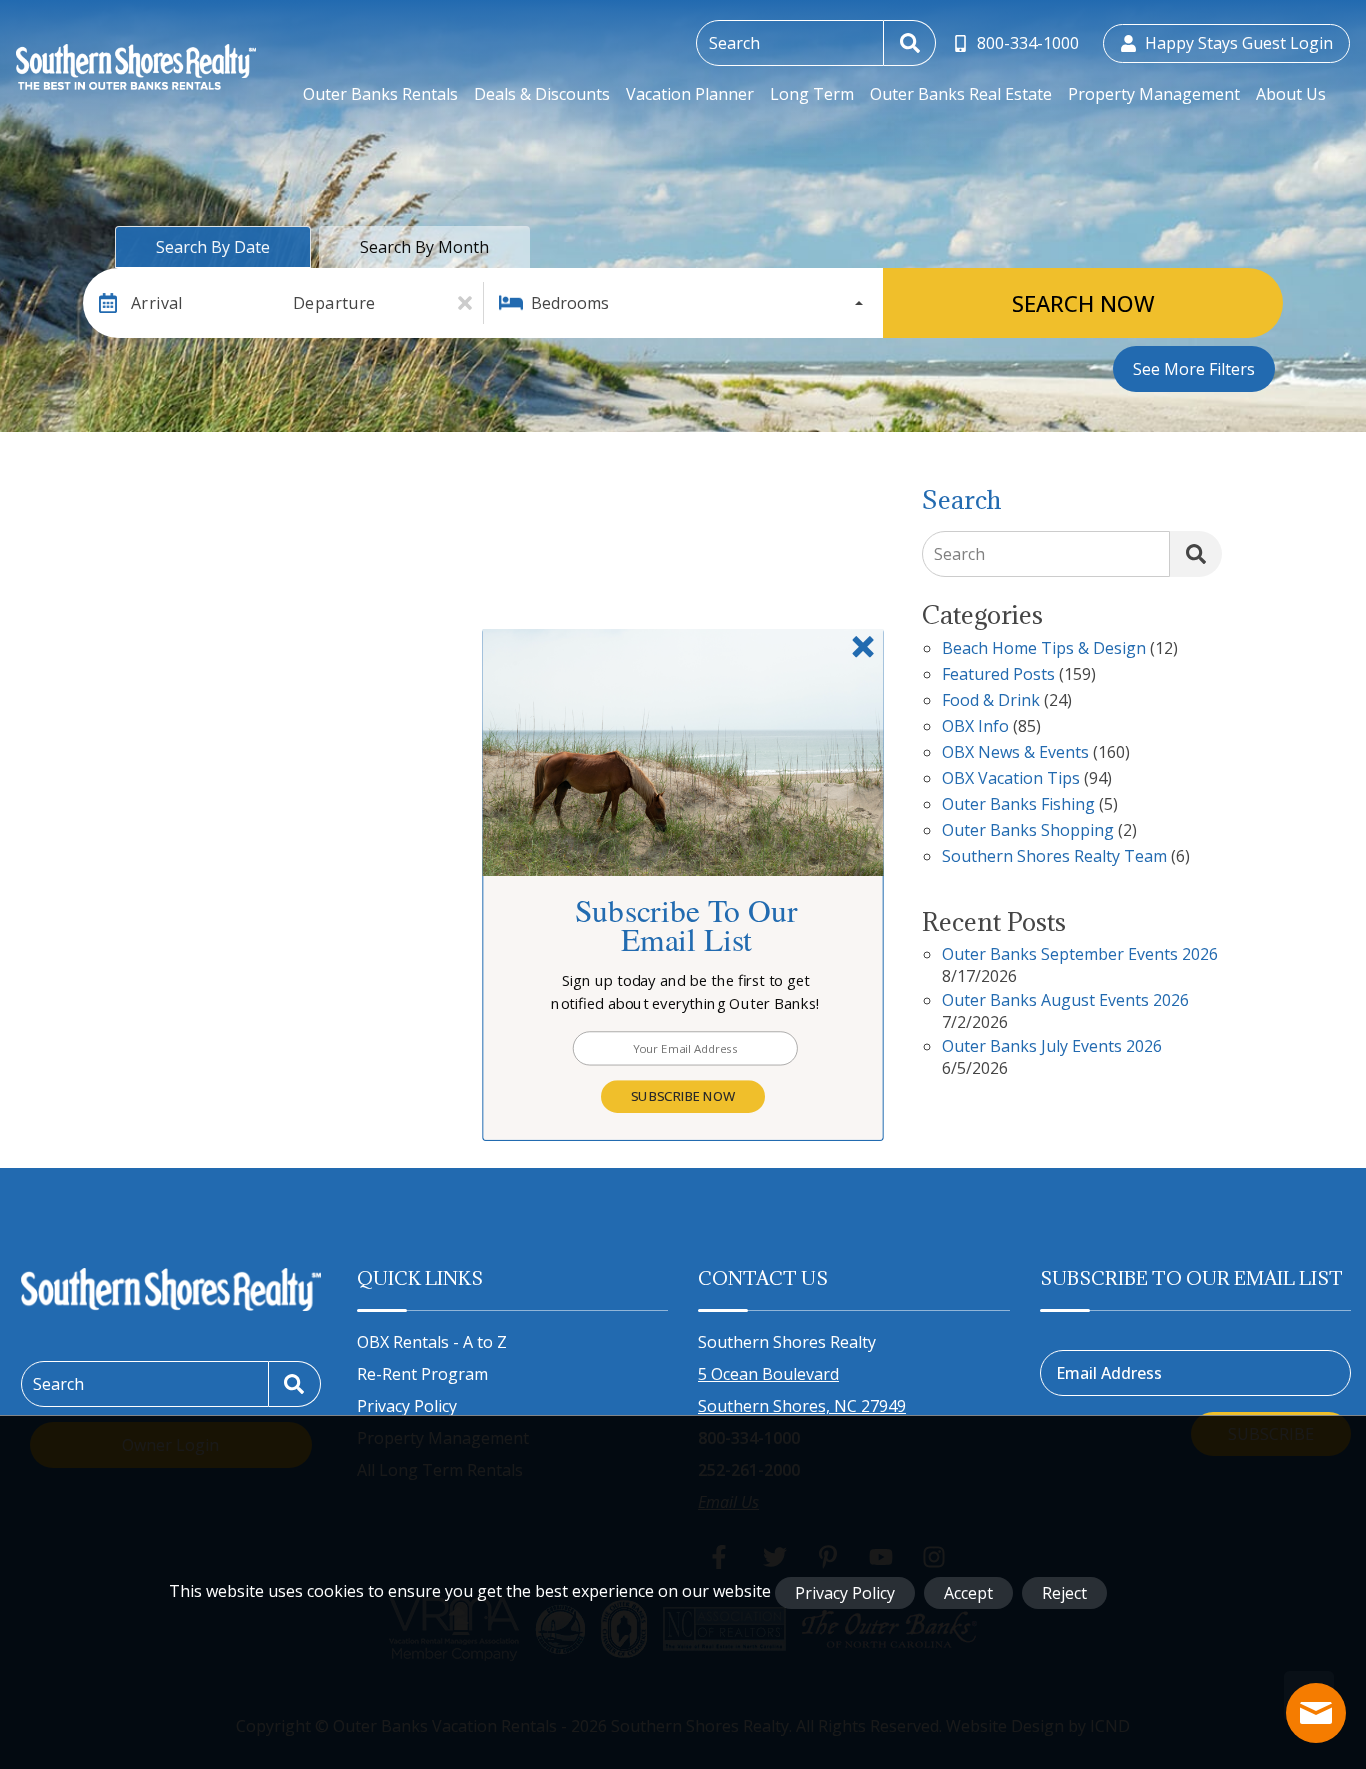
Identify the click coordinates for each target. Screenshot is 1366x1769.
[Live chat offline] (1316, 1713)
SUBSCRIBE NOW (682, 1096)
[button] (686, 991)
